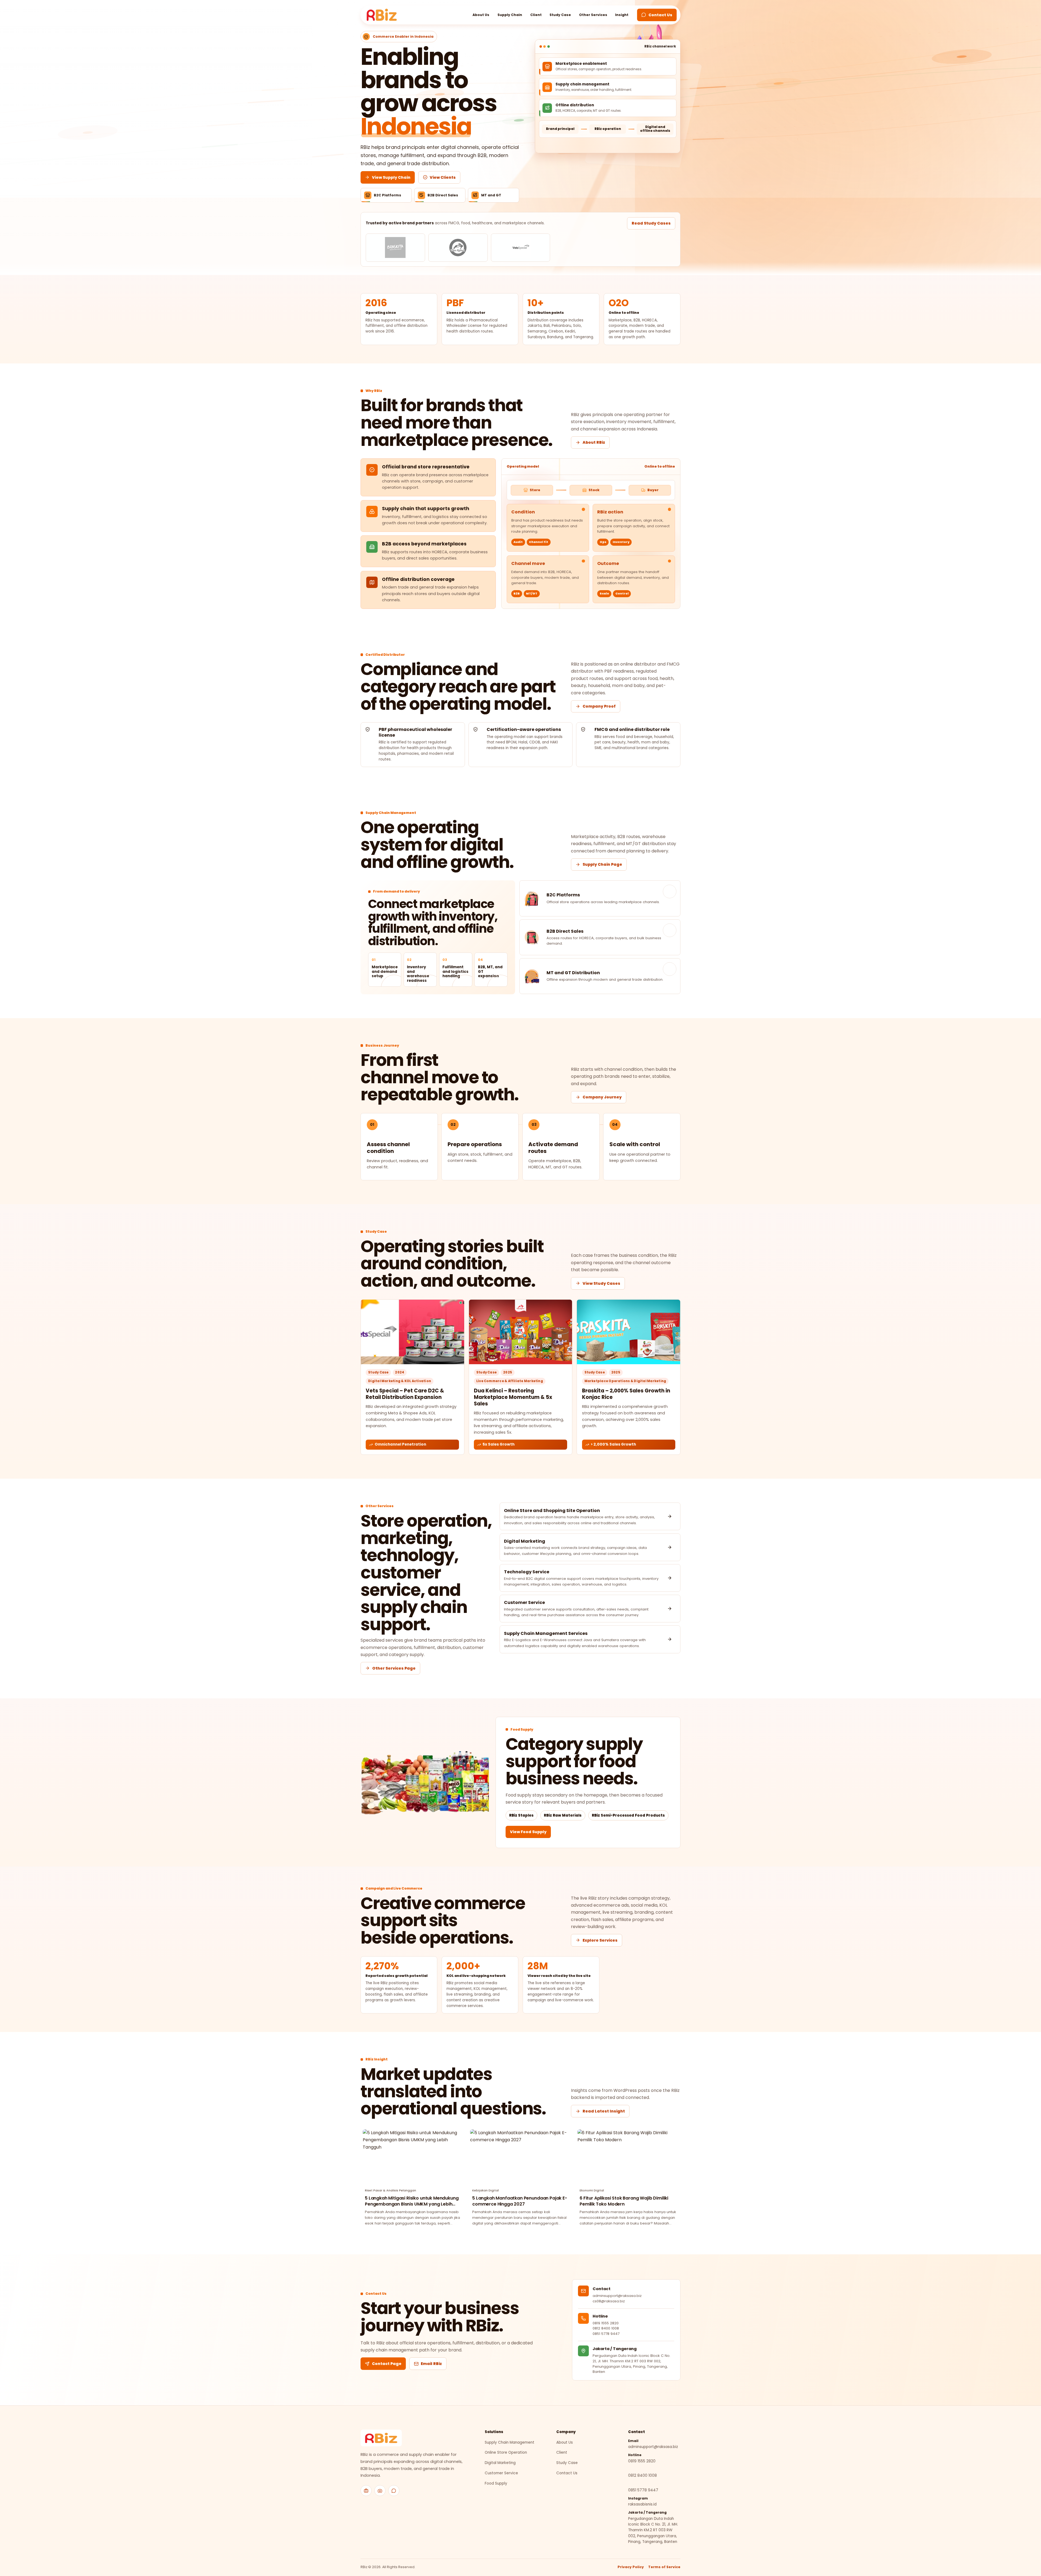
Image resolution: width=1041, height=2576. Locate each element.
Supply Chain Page (602, 864)
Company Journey (602, 1097)
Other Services (593, 15)
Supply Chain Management (510, 2442)
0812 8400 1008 (606, 2328)
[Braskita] (395, 248)
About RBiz (594, 442)
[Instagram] (380, 2491)
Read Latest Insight (604, 2111)
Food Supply (496, 2483)
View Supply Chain (391, 177)
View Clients (443, 177)
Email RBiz (431, 2364)
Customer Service (501, 2473)
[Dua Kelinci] (458, 248)
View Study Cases (601, 1283)
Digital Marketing (500, 2463)
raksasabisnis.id (642, 2504)
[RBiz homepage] (381, 2438)
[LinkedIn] (366, 2491)
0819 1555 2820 (606, 2323)
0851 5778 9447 (606, 2334)
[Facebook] (394, 2491)
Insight (622, 15)
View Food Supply (528, 1832)
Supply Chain (510, 15)
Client (536, 15)
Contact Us (660, 15)
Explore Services (600, 1940)
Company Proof (599, 706)
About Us (481, 15)
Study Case (560, 15)
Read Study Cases (651, 223)
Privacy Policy (631, 2567)
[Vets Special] (521, 248)
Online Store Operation (506, 2452)
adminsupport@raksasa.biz (653, 2447)
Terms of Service (664, 2567)
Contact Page (387, 2364)
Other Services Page (394, 1668)
